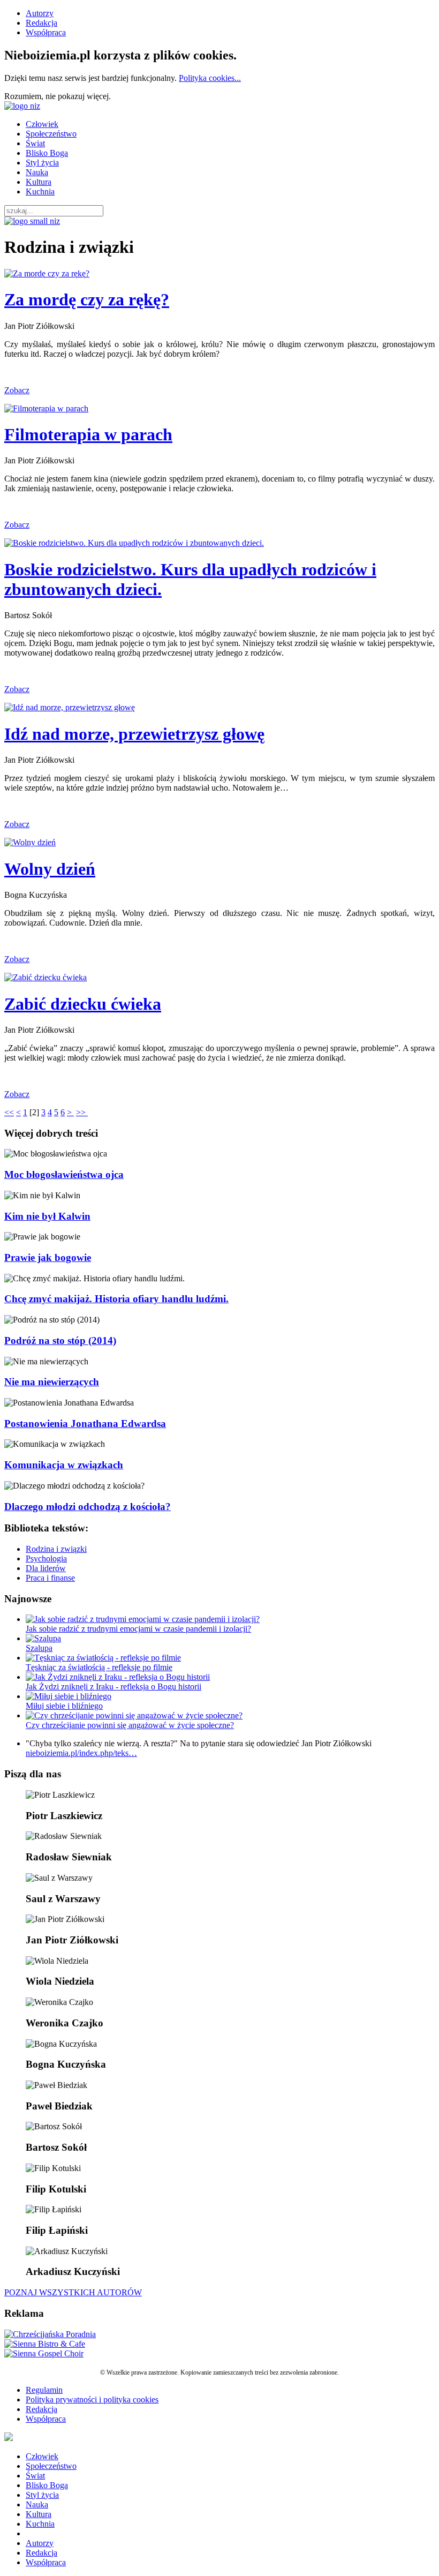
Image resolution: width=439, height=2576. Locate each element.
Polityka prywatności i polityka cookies (92, 2399)
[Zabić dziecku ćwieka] (46, 977)
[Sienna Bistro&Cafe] (45, 2344)
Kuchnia (40, 191)
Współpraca (46, 32)
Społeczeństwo (51, 134)
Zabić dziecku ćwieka (83, 1004)
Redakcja (41, 23)
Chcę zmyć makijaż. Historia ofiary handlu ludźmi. (116, 1299)
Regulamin (44, 2390)
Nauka (37, 172)
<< (9, 1112)
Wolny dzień (50, 869)
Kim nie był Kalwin (47, 1216)
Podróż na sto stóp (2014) (60, 1340)
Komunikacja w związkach (64, 1465)
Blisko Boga (47, 153)
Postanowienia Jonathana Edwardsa (85, 1424)
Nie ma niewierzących (52, 1382)
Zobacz (17, 390)
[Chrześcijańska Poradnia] (50, 2334)
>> (82, 1112)
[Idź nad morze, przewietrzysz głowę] (70, 707)
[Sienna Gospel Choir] (44, 2353)
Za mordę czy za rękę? (87, 299)
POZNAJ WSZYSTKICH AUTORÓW (73, 2292)
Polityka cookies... (210, 78)
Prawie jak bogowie (48, 1257)
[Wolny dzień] (30, 842)
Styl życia (42, 163)
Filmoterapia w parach (88, 434)
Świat (35, 143)
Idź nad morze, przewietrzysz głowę (134, 734)
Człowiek (42, 124)
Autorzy (40, 13)
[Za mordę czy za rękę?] (47, 273)
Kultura (39, 182)
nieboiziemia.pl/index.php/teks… (81, 1753)
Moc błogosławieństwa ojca (64, 1174)
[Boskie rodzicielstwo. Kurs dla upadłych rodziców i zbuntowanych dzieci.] (134, 543)
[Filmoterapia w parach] (46, 408)
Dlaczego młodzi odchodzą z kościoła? (88, 1507)
